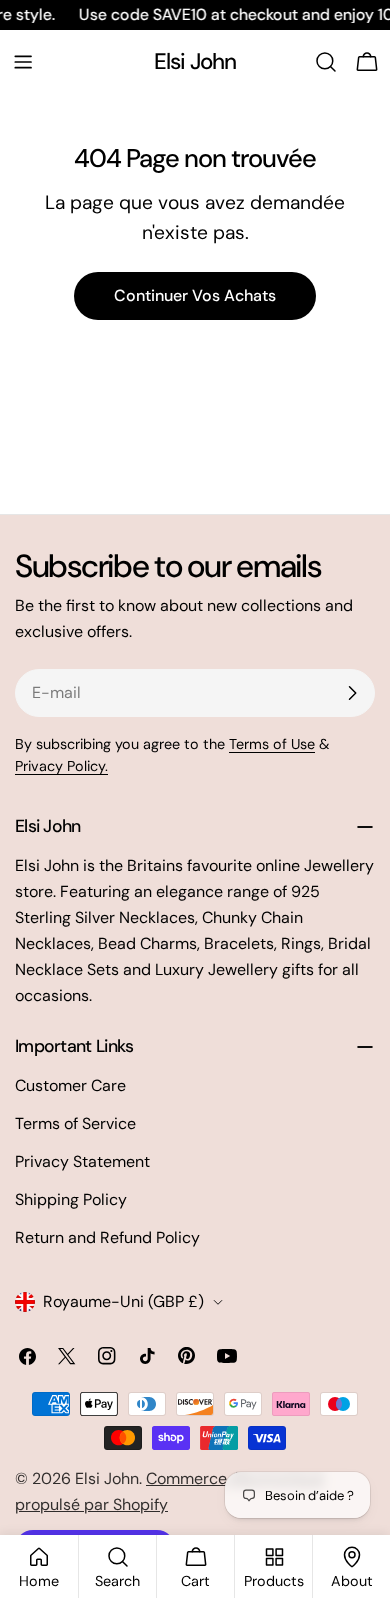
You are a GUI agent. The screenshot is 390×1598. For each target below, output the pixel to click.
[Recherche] (326, 62)
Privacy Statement (82, 1161)
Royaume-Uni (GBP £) (123, 1301)
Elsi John (195, 61)
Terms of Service (75, 1123)
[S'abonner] (352, 693)
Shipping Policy (71, 1199)
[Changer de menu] (23, 62)
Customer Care (70, 1085)
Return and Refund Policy (107, 1237)
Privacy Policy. (61, 766)
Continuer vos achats (195, 295)
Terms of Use (272, 744)
